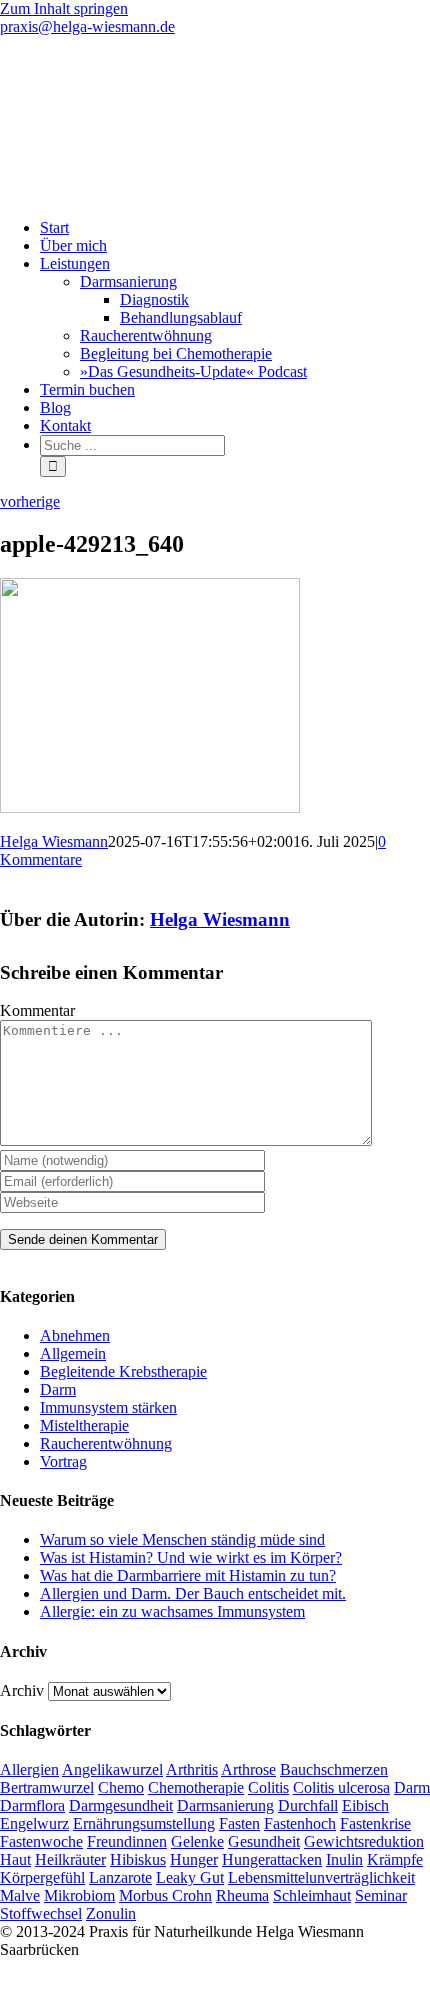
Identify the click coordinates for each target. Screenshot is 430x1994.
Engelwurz (34, 1823)
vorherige (30, 501)
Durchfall (308, 1805)
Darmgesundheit (121, 1805)
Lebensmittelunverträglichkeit (321, 1877)
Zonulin (111, 1913)
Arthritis (192, 1769)
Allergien (29, 1769)
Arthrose (248, 1769)
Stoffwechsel (41, 1913)
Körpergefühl (42, 1877)
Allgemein (73, 1353)
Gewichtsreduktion (364, 1841)
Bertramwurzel (47, 1787)
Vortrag (63, 1461)
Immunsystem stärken (108, 1407)
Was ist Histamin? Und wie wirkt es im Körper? (191, 1557)
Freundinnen (127, 1841)
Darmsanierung (225, 1805)
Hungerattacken (272, 1859)
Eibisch (365, 1805)
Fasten (239, 1823)
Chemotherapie (196, 1787)
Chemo (121, 1787)
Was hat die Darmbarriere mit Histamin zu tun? (188, 1575)
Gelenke (197, 1841)
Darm (58, 1389)
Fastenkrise (375, 1823)
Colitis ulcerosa (341, 1787)
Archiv (22, 1690)
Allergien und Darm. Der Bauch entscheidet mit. (193, 1593)
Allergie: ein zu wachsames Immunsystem (172, 1611)
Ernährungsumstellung (144, 1823)
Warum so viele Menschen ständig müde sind (182, 1539)
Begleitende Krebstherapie (123, 1371)
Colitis (268, 1787)
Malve (20, 1895)
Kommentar (37, 1010)
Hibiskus (138, 1859)
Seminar (381, 1895)
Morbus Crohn (165, 1895)
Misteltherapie (84, 1425)
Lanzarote (120, 1877)
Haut (15, 1859)
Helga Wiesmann (54, 841)
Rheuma (242, 1895)
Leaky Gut (190, 1877)
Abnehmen (75, 1335)
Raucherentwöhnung (106, 1443)
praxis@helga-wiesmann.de (87, 26)
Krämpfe (395, 1859)
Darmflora (32, 1805)
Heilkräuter (70, 1859)
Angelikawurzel (112, 1769)
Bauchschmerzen (334, 1769)
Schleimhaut (312, 1895)
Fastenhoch (300, 1823)
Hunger (194, 1859)
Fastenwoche (41, 1841)
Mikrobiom (79, 1895)
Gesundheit (264, 1841)
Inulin (344, 1859)
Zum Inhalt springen (64, 8)
